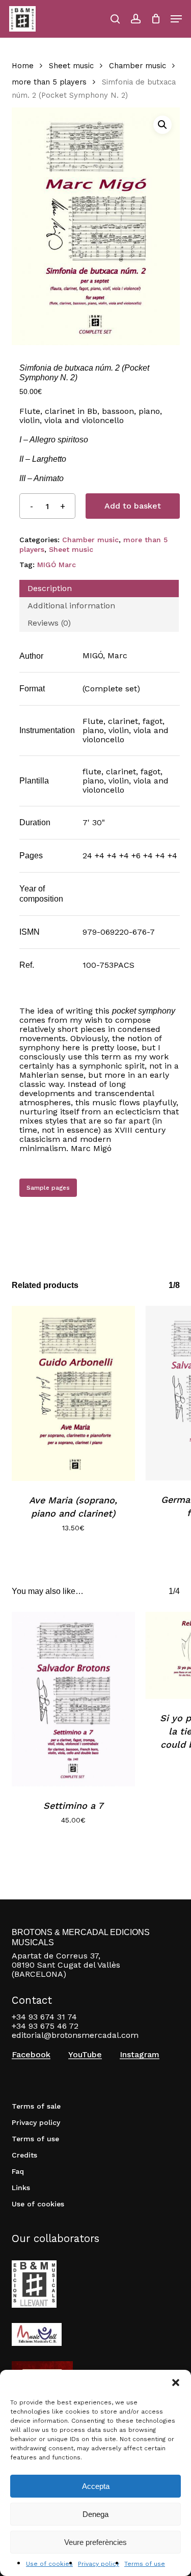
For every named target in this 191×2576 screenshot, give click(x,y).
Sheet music (71, 66)
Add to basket (133, 506)
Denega (95, 2514)
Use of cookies (49, 2564)
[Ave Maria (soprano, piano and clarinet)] (74, 1393)
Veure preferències (95, 2542)
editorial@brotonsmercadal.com (75, 2035)
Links (21, 2188)
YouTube (85, 2055)
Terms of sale (36, 2106)
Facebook (31, 2055)
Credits (24, 2155)
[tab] (99, 589)
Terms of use (145, 2564)
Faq (18, 2171)
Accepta (96, 2486)
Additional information (71, 606)
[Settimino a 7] (74, 1699)
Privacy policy (99, 2564)
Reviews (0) (49, 623)
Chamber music (138, 66)
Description (50, 588)
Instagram (140, 2055)
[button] (176, 2383)
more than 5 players (49, 82)
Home (23, 66)
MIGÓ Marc (57, 565)
